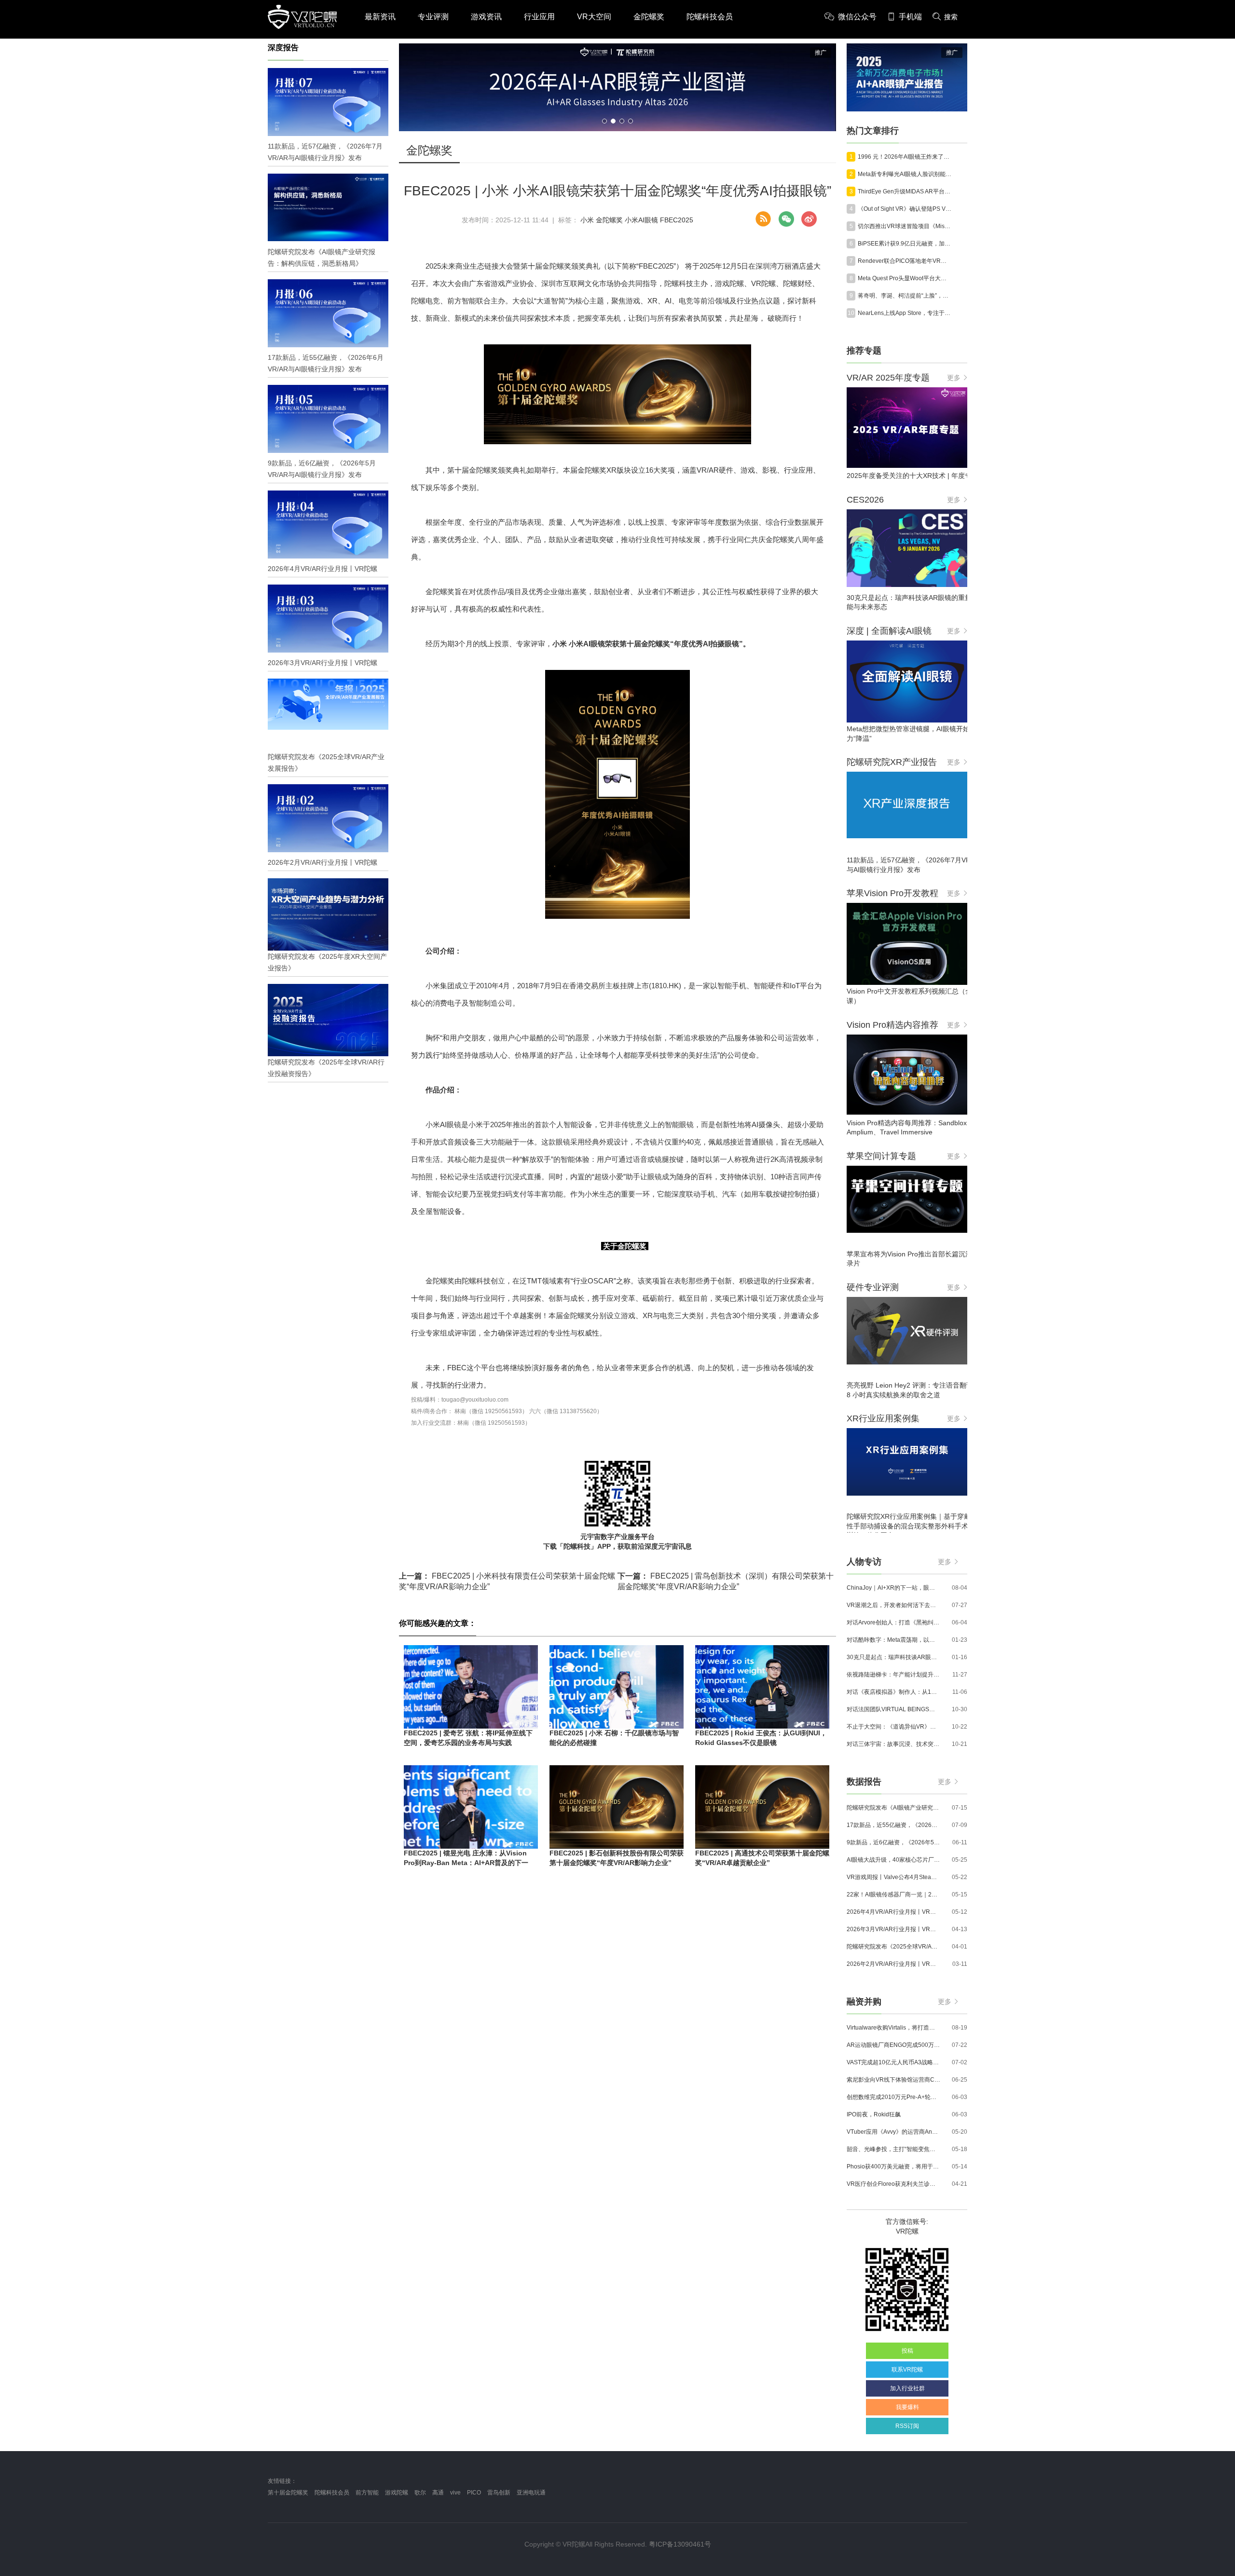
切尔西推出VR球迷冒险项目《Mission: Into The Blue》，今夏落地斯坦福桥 (905, 226)
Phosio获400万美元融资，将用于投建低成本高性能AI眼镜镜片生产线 (893, 2167)
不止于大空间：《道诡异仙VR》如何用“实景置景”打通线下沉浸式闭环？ (893, 1727)
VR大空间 (594, 17)
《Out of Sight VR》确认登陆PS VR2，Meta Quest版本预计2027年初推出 (905, 209)
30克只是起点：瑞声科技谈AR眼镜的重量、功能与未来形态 (893, 1657)
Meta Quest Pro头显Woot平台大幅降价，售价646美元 (905, 278)
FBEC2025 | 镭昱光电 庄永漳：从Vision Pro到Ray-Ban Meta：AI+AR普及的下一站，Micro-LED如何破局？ (466, 1862)
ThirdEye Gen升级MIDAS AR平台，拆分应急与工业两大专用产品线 (905, 191)
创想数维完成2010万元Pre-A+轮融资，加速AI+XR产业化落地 (893, 2097)
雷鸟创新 (499, 2493)
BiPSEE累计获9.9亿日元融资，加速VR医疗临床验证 (905, 244)
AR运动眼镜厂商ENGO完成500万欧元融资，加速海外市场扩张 (893, 2045)
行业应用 (539, 17)
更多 (954, 378)
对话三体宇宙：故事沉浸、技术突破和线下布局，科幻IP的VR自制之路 (893, 1744)
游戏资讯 (486, 17)
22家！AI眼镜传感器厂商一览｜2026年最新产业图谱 (893, 1895)
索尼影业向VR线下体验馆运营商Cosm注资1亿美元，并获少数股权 (893, 2080)
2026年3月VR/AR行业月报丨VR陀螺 (893, 1929)
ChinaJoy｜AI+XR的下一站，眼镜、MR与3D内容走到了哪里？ (893, 1588)
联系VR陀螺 (907, 2370)
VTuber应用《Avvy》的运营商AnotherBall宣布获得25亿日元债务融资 (893, 2132)
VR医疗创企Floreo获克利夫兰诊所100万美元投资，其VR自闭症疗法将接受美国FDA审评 (893, 2184)
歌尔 (420, 2493)
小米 (587, 220)
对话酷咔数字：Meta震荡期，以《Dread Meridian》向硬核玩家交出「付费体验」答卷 (893, 1640)
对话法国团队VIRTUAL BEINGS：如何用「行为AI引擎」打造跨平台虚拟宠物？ (893, 1709)
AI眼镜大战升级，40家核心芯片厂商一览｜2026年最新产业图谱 (893, 1860)
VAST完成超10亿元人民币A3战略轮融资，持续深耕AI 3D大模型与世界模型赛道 (893, 2062)
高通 (438, 2493)
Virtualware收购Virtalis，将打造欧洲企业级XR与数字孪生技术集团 (893, 2028)
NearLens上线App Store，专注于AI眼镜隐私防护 (905, 313)
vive (455, 2493)
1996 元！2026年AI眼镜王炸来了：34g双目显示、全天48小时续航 (905, 157)
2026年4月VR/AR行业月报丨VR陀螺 (893, 1912)
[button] (604, 121)
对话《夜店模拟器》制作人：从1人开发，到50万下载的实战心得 (893, 1692)
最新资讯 (380, 17)
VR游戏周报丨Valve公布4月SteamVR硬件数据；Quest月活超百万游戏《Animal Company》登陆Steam (893, 1877)
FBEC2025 (677, 220)
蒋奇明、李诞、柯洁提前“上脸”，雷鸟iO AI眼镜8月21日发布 (905, 296)
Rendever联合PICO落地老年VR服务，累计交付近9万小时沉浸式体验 (905, 261)
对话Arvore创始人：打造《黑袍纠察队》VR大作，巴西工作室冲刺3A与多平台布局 (893, 1622)
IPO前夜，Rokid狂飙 (874, 2114)
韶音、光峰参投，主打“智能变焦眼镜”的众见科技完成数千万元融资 (893, 2149)
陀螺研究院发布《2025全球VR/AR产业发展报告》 (893, 1947)
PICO (474, 2493)
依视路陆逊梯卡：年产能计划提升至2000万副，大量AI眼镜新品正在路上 (893, 1675)
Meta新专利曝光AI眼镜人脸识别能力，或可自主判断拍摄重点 (905, 174)
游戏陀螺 (397, 2493)
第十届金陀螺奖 (288, 2493)
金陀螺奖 (649, 17)
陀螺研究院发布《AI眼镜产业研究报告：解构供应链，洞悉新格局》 (893, 1808)
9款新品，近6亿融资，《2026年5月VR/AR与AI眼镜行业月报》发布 (893, 1842)
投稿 (907, 2351)
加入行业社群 (907, 2388)
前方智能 (367, 2493)
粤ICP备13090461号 (680, 2544)
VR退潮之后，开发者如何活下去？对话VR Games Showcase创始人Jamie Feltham (893, 1605)
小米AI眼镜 (641, 220)
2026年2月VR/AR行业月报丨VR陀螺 (893, 1964)
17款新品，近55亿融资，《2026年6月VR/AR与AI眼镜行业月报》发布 (893, 1825)
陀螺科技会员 (710, 17)
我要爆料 (907, 2407)
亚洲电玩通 (531, 2493)
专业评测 (433, 17)
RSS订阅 (907, 2426)
